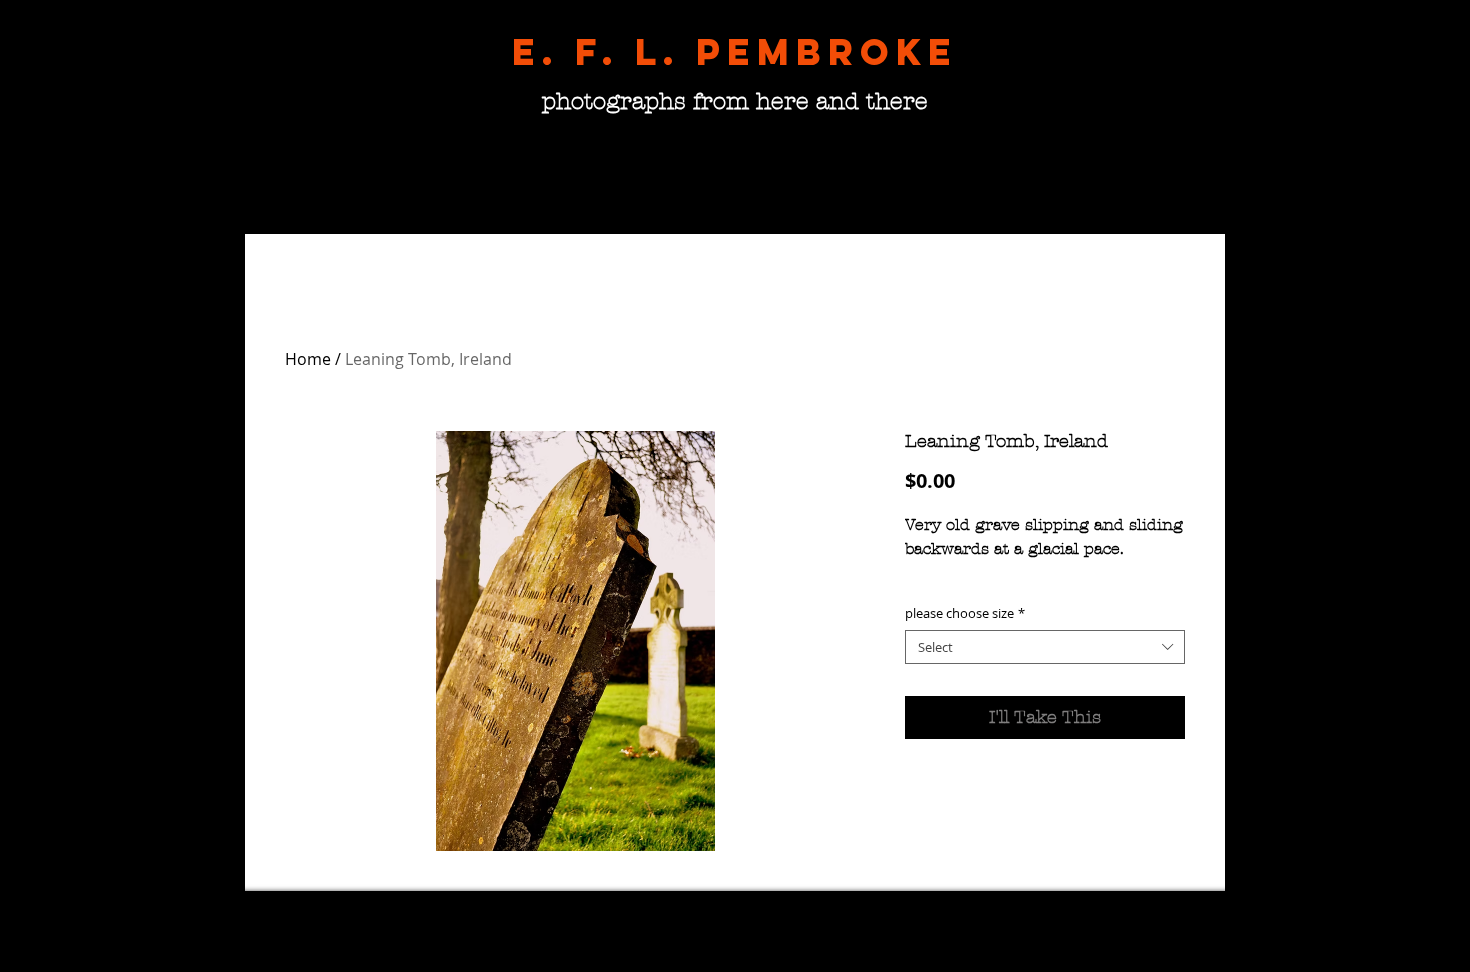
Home (308, 359)
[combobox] (1045, 647)
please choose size (965, 613)
